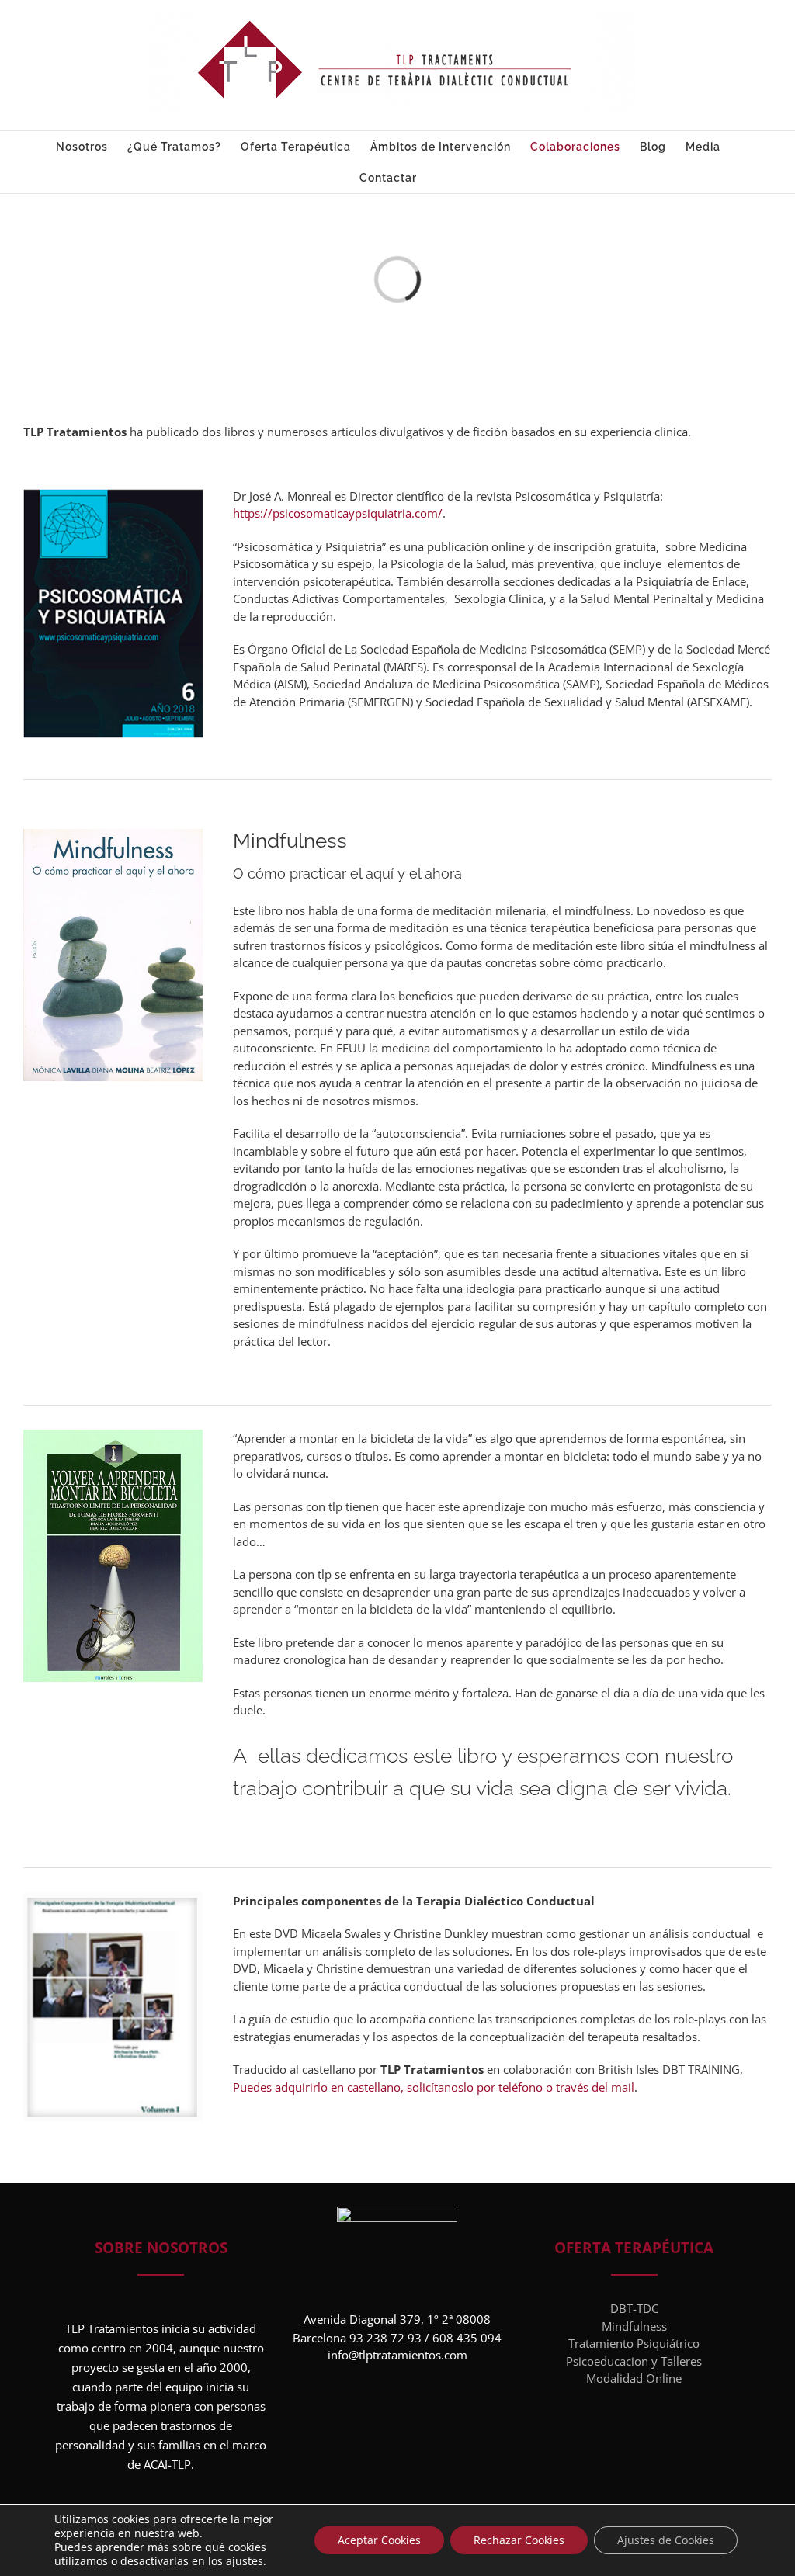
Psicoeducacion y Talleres (634, 2361)
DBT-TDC (634, 2308)
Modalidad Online (634, 2378)
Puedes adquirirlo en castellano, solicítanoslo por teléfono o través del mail (434, 2087)
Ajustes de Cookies (666, 2540)
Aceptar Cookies (379, 2540)
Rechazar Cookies (519, 2540)
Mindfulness (634, 2326)
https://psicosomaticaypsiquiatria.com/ (338, 513)
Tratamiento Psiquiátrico (634, 2343)
